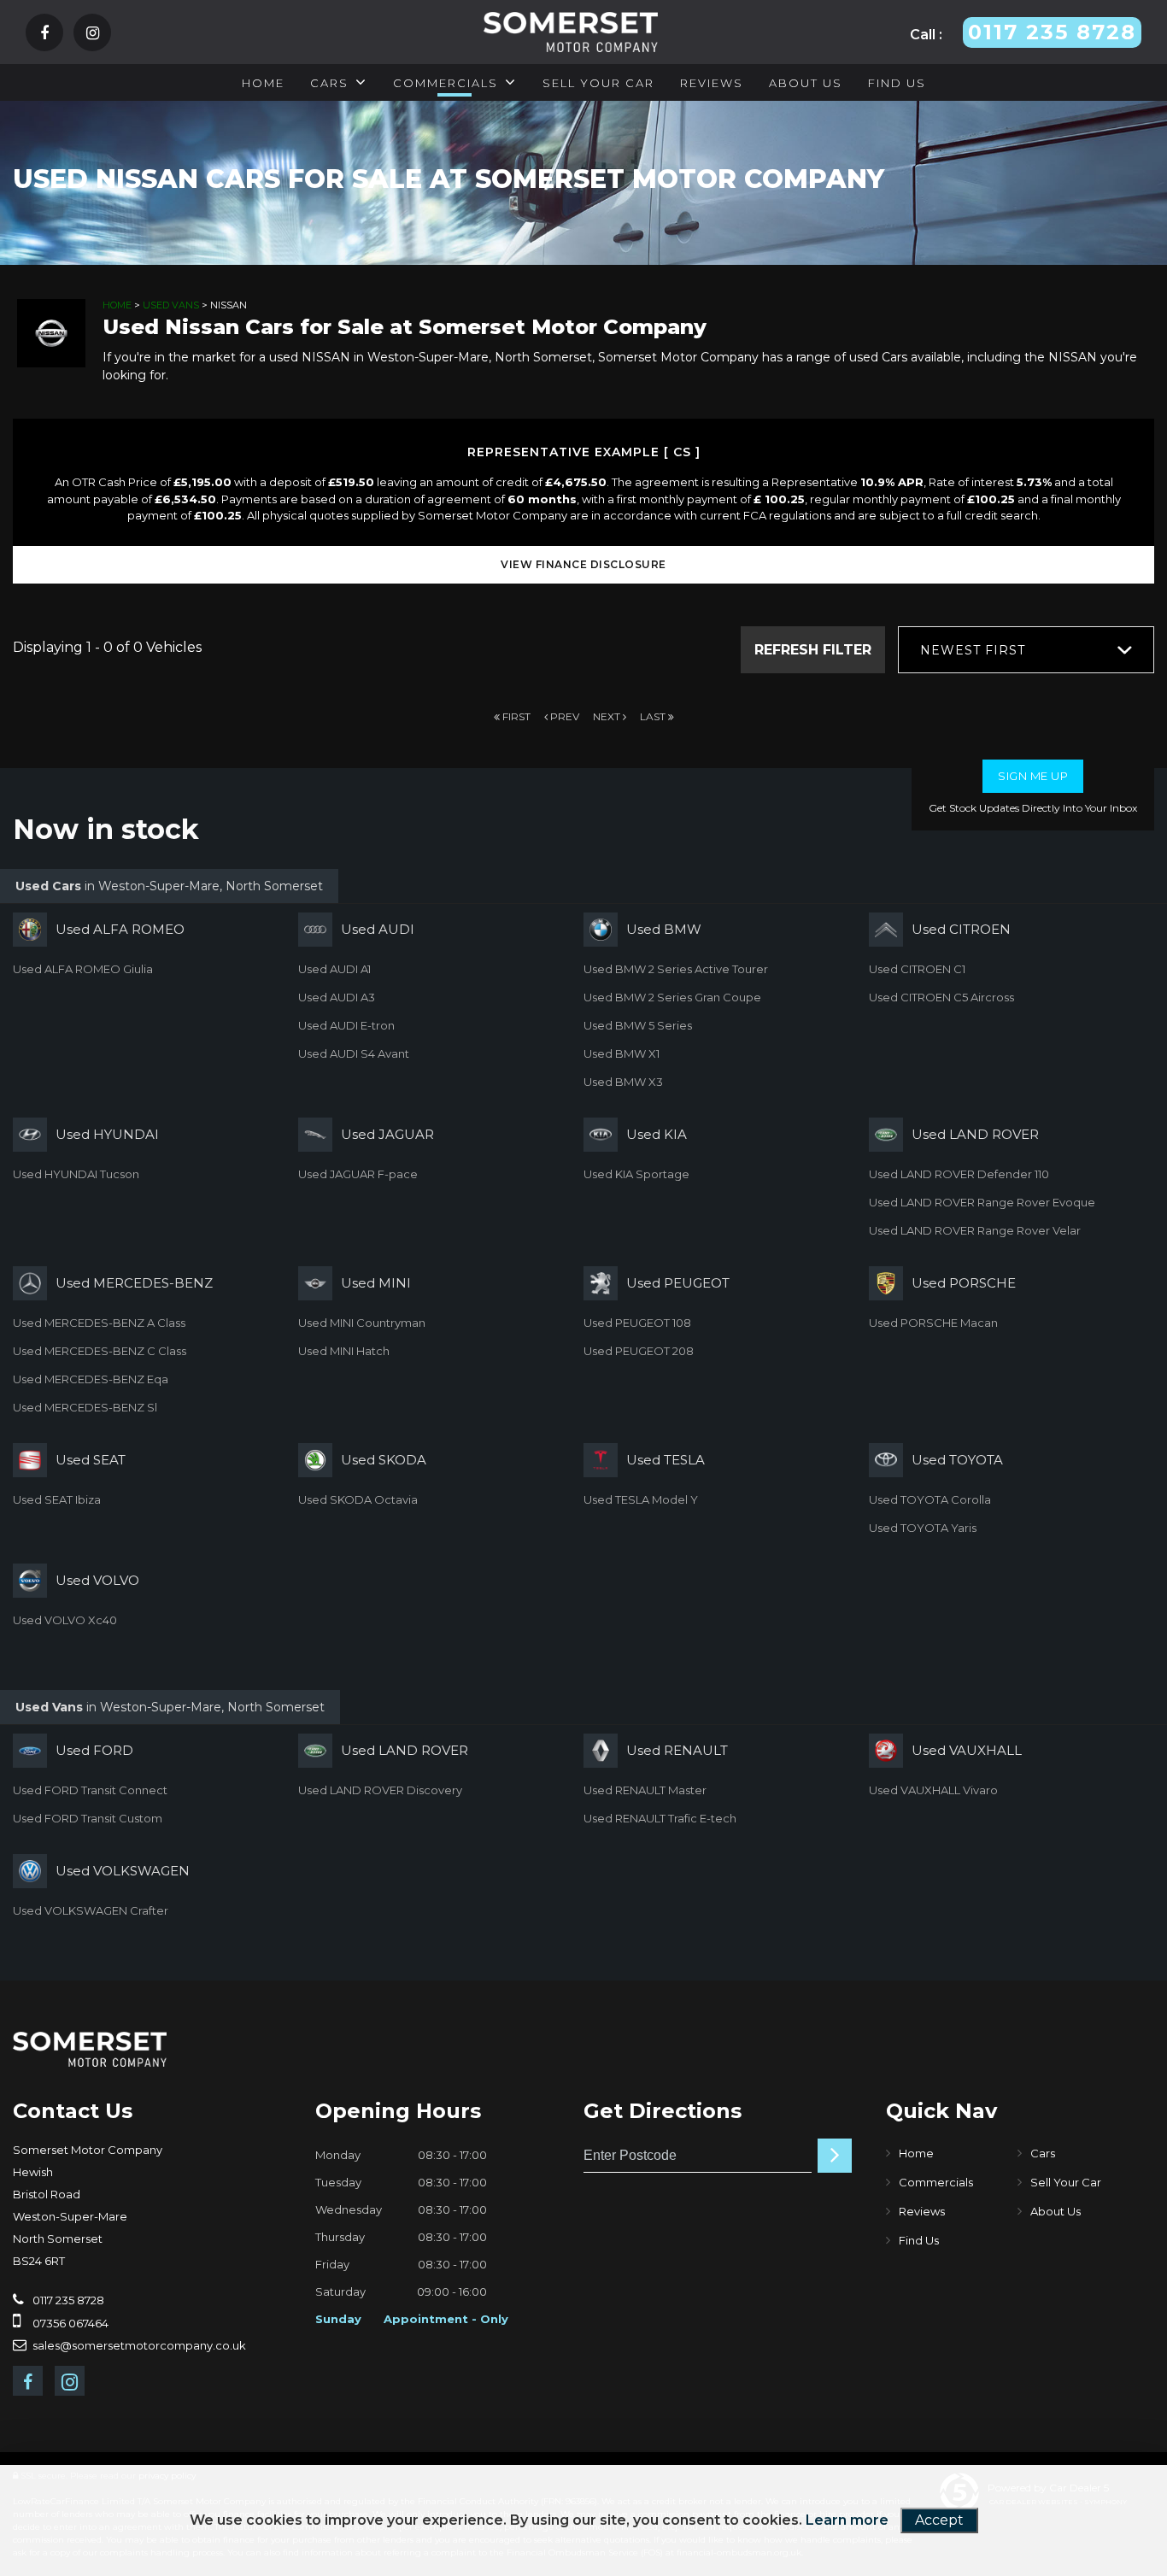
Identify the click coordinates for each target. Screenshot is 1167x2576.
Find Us (897, 83)
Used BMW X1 (622, 1053)
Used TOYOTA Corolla (930, 1499)
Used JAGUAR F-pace (358, 1174)
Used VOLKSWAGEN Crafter (91, 1910)
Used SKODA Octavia (358, 1499)
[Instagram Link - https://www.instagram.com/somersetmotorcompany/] (93, 34)
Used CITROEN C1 (917, 969)
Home (263, 83)
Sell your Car (598, 83)
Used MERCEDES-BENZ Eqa (91, 1379)
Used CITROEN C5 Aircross (941, 997)
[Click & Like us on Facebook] (44, 34)
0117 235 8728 (67, 2300)
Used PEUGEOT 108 (637, 1323)
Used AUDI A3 (337, 997)
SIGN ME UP (1033, 776)
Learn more (847, 2520)
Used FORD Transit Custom (88, 1818)
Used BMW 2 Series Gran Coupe (672, 997)
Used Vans (171, 305)
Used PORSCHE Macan (933, 1323)
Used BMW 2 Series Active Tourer (676, 969)
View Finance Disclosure (583, 564)
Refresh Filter (813, 650)
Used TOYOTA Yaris (923, 1528)
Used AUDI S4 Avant (354, 1053)
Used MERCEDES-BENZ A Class (99, 1323)
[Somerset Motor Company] (90, 2050)
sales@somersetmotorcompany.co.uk (138, 2345)
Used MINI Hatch (344, 1351)
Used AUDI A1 (334, 969)
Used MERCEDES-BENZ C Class (100, 1351)
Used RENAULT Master (645, 1790)
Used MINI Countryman (362, 1323)
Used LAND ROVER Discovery (380, 1790)
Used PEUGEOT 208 (639, 1351)
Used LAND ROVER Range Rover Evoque (982, 1202)
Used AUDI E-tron (346, 1025)
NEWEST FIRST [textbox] (973, 650)
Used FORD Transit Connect (90, 1790)
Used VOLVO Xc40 (65, 1620)
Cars (329, 83)
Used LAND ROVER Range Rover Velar (975, 1230)
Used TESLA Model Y (641, 1499)
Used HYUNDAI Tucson (76, 1174)
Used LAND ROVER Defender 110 (959, 1174)
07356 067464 (69, 2323)
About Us (806, 83)
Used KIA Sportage (636, 1174)
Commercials (446, 83)
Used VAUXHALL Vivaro (933, 1790)
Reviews (712, 83)
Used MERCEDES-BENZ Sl (85, 1407)
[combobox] (1026, 650)
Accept (939, 2520)
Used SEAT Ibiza (57, 1499)
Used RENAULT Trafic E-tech (660, 1818)
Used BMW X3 (623, 1082)
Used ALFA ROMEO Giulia (83, 969)
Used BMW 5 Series (638, 1025)
